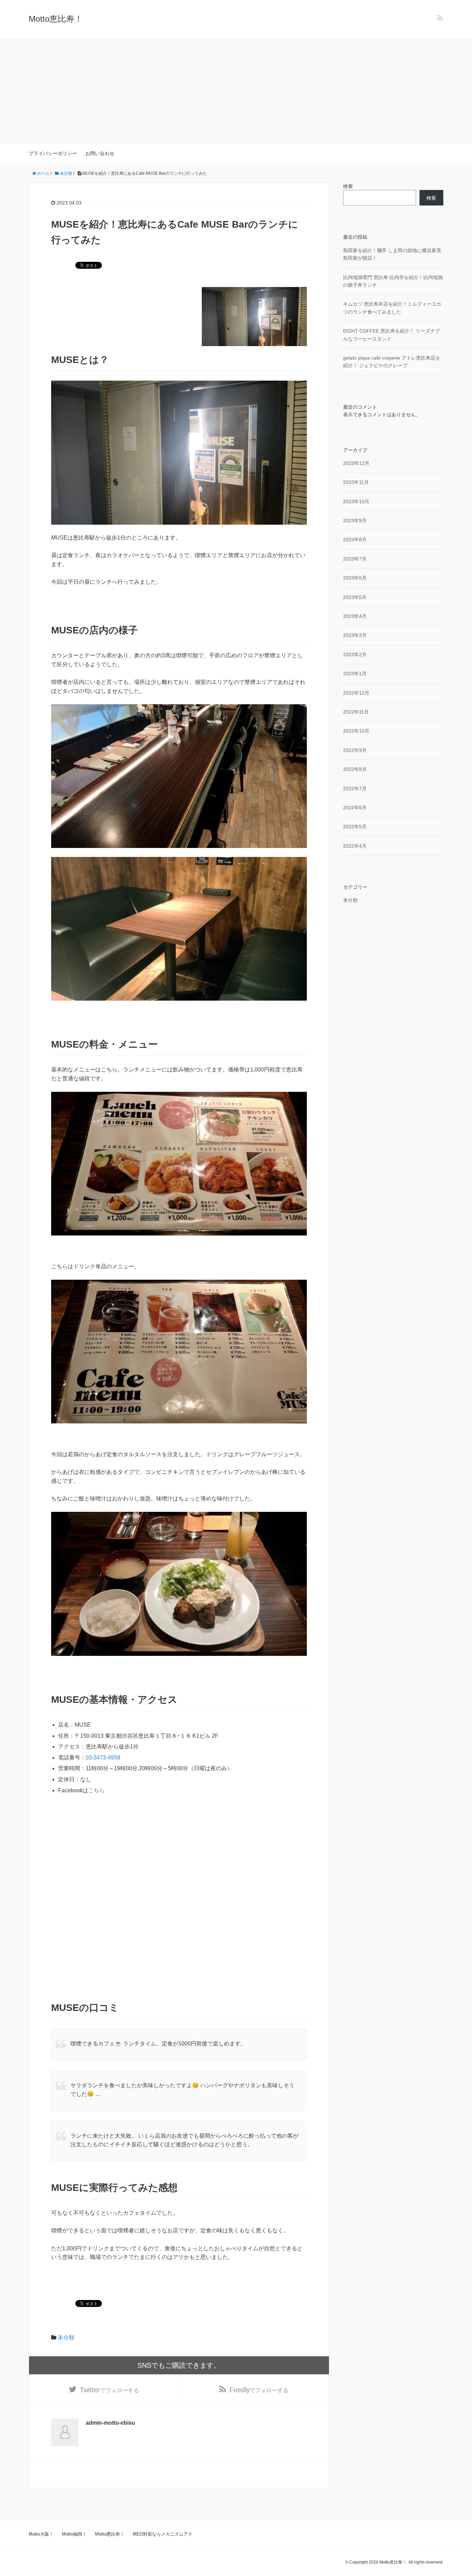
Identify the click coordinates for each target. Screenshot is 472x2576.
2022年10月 (356, 731)
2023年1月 (355, 674)
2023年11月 (356, 482)
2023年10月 (356, 502)
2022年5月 (355, 827)
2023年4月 (355, 616)
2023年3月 (355, 635)
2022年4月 (355, 846)
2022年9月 (355, 750)
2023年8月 (355, 540)
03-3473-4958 (103, 1758)
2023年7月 (355, 559)
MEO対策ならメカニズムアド (163, 2534)
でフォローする (109, 2390)
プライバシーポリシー (53, 153)
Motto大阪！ (41, 2534)
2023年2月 (355, 655)
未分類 (66, 2338)
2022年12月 (356, 693)
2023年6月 (355, 578)
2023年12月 (356, 463)
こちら (96, 1790)
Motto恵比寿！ (56, 19)
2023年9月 (355, 521)
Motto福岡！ (74, 2534)
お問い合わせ (100, 153)
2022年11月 (356, 712)
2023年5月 (355, 597)
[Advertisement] (236, 91)
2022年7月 (355, 789)
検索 (348, 186)
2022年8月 (355, 769)
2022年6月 (355, 808)
